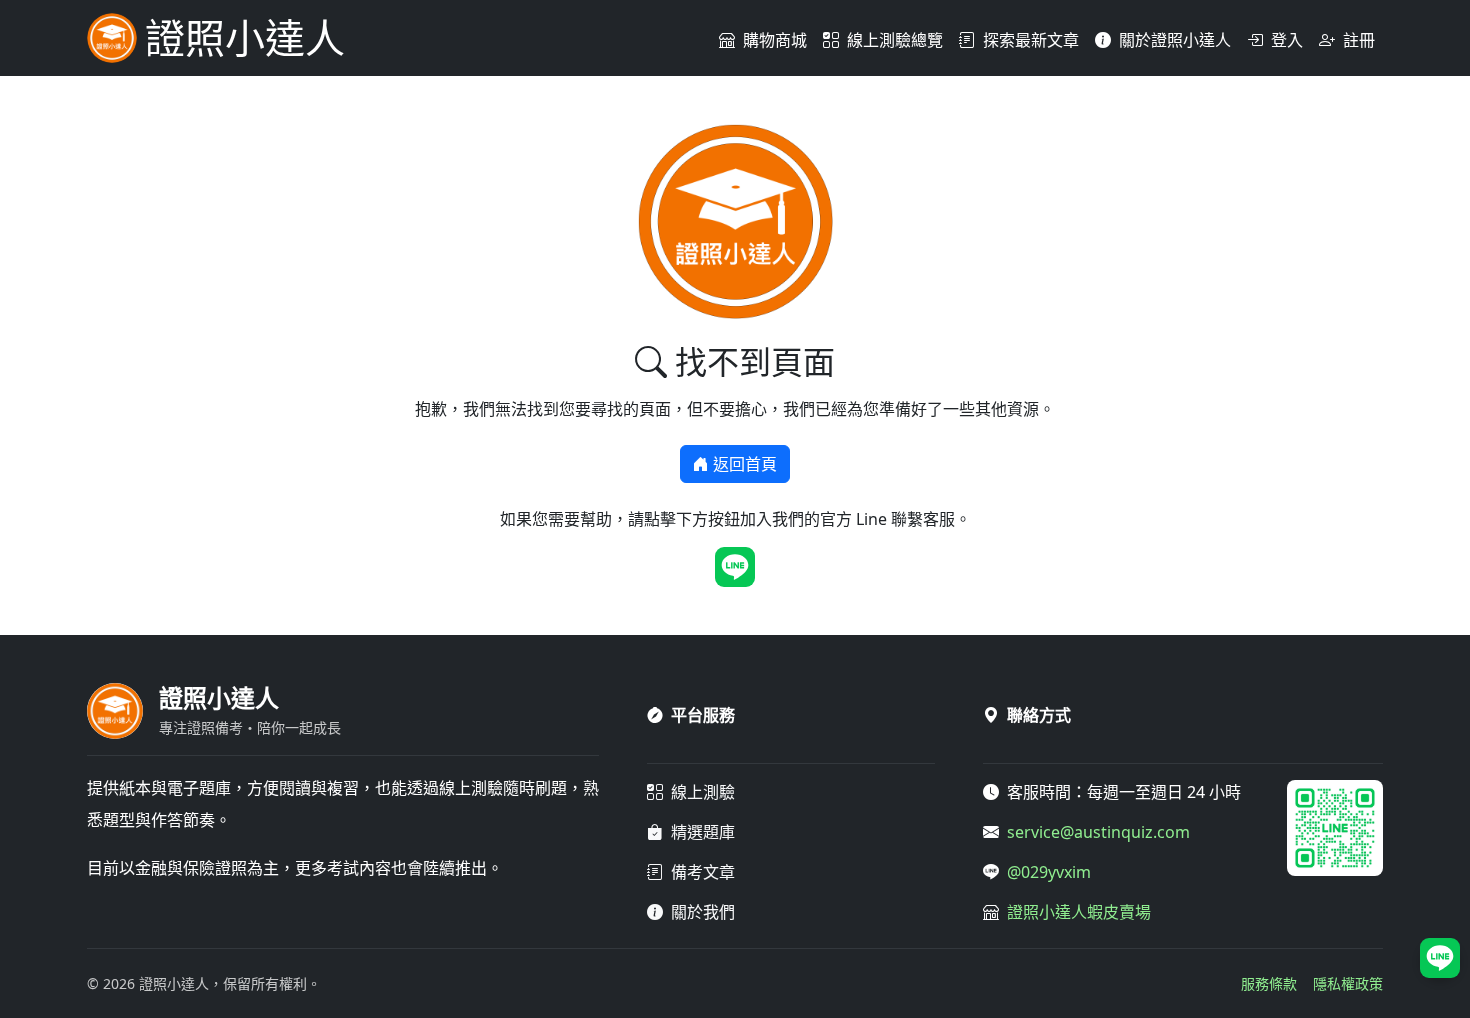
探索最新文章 (1031, 40)
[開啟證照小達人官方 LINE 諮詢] (1440, 958)
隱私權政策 (1348, 983)
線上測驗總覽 (895, 40)
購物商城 (775, 40)
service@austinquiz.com (1098, 832)
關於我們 (703, 912)
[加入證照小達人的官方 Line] (735, 567)
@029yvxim (1049, 872)
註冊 (1359, 40)
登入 (1287, 40)
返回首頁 (745, 464)
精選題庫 (703, 832)
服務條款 (1269, 983)
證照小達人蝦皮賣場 (1079, 912)
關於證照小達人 (1175, 40)
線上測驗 (703, 792)
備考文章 (703, 872)
